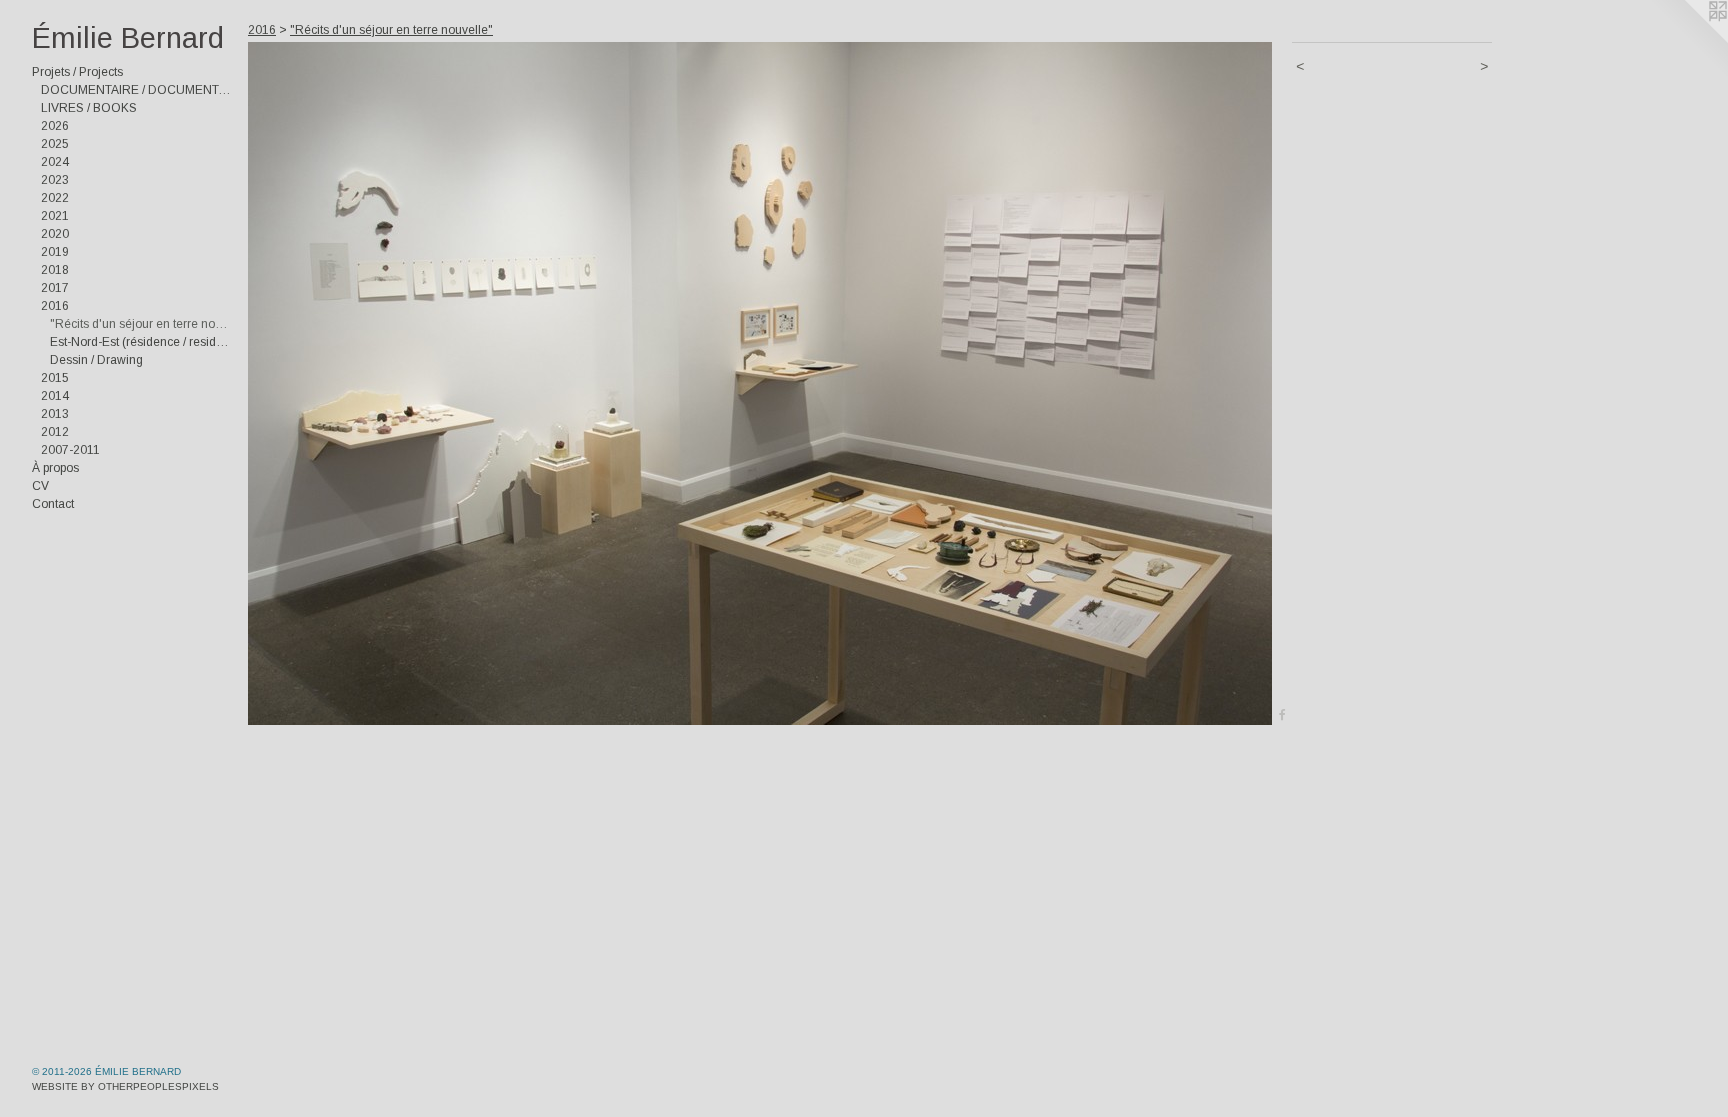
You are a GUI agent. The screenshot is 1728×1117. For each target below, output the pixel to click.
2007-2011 (70, 450)
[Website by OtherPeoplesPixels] (1688, 40)
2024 (55, 162)
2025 (55, 144)
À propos (55, 468)
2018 (55, 270)
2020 (55, 234)
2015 (55, 378)
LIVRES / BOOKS (89, 108)
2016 (55, 306)
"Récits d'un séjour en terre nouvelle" (141, 324)
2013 (55, 414)
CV (40, 486)
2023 (55, 180)
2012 (55, 432)
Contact (53, 504)
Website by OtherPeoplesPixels (125, 1086)
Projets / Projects (77, 72)
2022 (55, 198)
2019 (55, 252)
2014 (55, 396)
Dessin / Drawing (96, 360)
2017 (55, 288)
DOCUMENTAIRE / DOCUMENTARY (136, 90)
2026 (55, 126)
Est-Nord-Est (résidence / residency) (141, 342)
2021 (55, 216)
